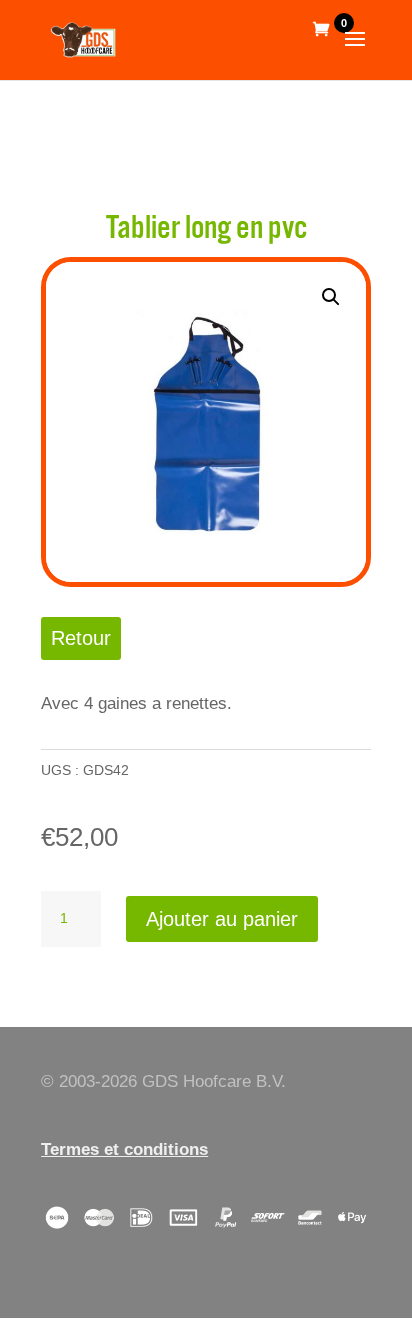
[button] (331, 297)
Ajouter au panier (222, 919)
